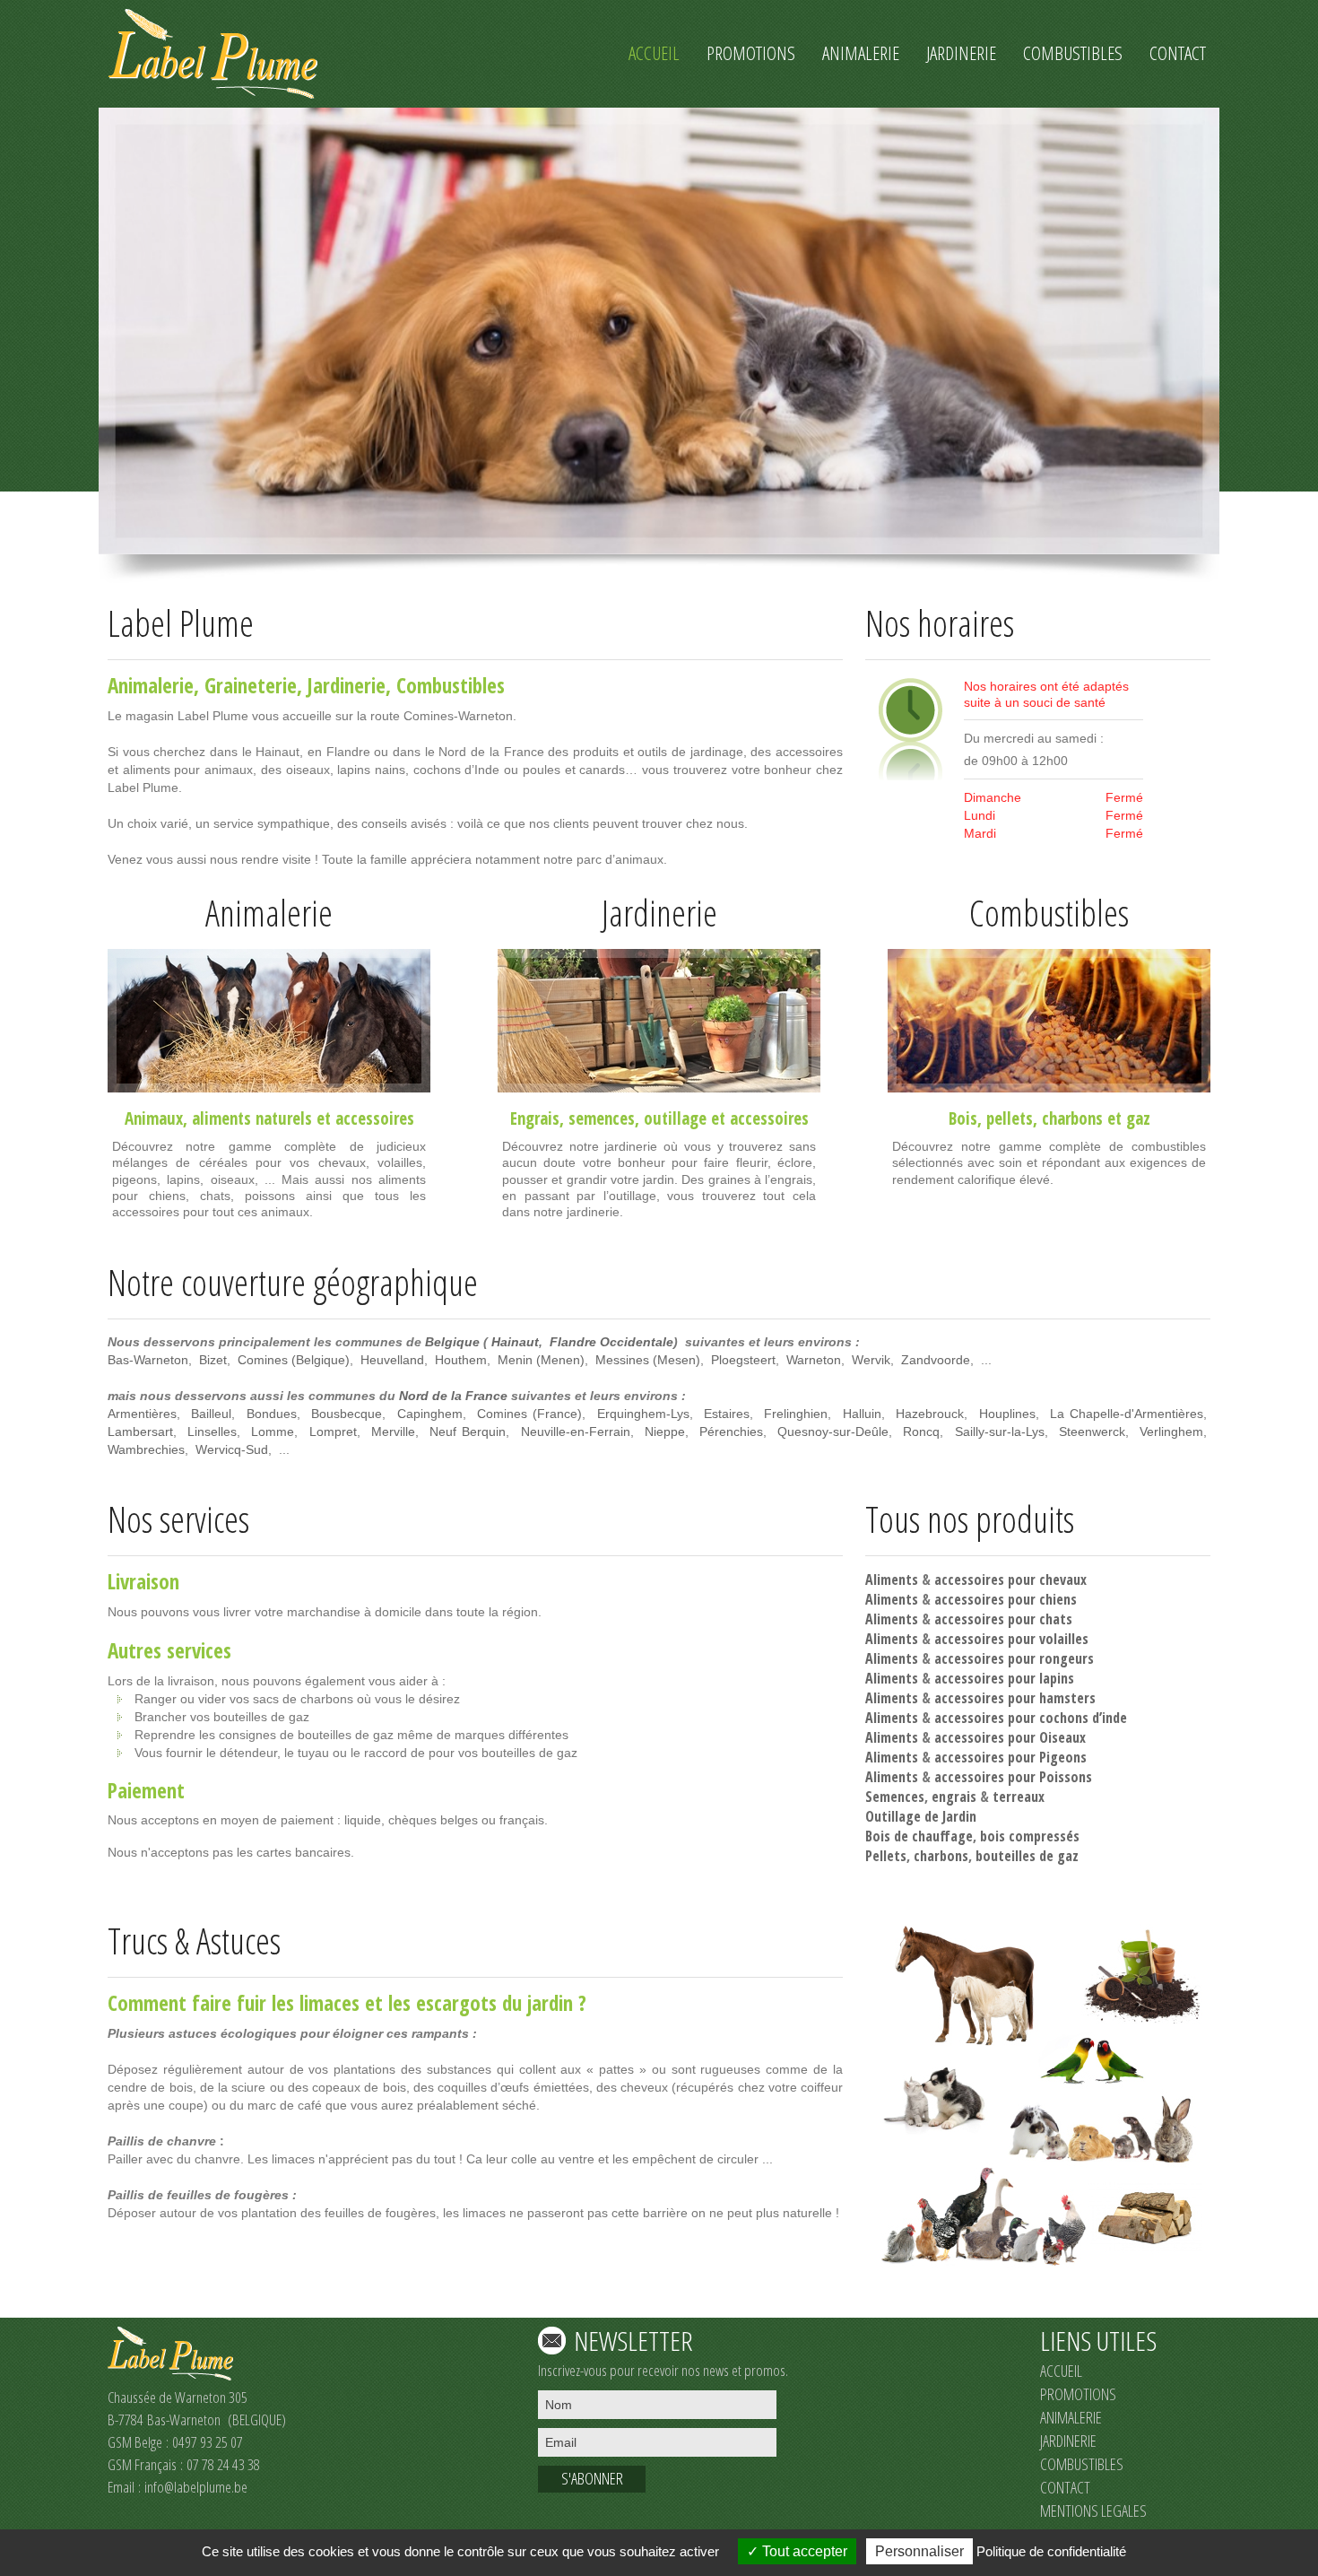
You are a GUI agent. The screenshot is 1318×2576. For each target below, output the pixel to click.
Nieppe (665, 1432)
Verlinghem (1171, 1432)
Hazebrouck (930, 1414)
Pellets (886, 1856)
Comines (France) (529, 1414)
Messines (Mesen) (648, 1360)
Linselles (212, 1432)
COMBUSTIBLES (1082, 2464)
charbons (1072, 1118)
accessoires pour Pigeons (1010, 1757)
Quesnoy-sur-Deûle (833, 1432)
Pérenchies (731, 1432)
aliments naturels (252, 1118)
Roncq (921, 1432)
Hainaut (515, 1342)
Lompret (333, 1432)
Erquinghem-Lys (643, 1414)
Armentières (142, 1414)
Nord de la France (453, 1396)
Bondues (272, 1414)
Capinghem (430, 1414)
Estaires (727, 1414)
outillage (675, 1118)
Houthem (461, 1360)
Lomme (273, 1432)
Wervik (871, 1360)
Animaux (154, 1118)
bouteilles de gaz (1027, 1856)
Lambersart (140, 1432)
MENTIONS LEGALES (1093, 2511)
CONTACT (1065, 2487)
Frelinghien (796, 1414)
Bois (963, 1118)
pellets (1010, 1118)
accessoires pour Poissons (1013, 1777)
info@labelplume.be (196, 2487)
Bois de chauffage (919, 1836)
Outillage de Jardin (921, 1816)
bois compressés (1030, 1836)
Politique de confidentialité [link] (1051, 2551)
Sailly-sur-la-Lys (1000, 1432)
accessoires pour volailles (1011, 1639)
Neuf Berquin (468, 1432)
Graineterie (251, 685)
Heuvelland (392, 1360)
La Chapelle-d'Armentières (1127, 1414)
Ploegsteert (743, 1360)
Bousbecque (347, 1414)
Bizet (213, 1360)
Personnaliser (919, 2551)
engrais (954, 1797)
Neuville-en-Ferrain (576, 1432)
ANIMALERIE (1071, 2417)
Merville (393, 1432)
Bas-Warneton (148, 1360)
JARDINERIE (1068, 2441)
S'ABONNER (592, 2478)
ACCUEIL (1061, 2371)
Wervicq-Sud (232, 1449)
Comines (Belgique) (294, 1360)
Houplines (1007, 1414)
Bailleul (211, 1414)
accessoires (375, 1118)
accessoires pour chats (1003, 1619)
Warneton (814, 1360)
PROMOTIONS (1078, 2394)
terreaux (1019, 1797)
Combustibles (451, 685)
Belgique (452, 1342)
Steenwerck (1092, 1432)
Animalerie (151, 685)
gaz (1138, 1118)
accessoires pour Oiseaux (1010, 1737)
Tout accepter (803, 2551)
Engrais (535, 1118)
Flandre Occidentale (611, 1342)
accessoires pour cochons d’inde (1031, 1718)
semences (602, 1118)
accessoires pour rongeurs (1014, 1658)
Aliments (892, 1580)
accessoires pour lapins (1004, 1678)
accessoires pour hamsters (1015, 1698)
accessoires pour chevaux (1010, 1580)
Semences (895, 1797)
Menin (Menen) (541, 1360)
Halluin (862, 1414)
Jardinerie (347, 685)
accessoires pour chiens (1006, 1599)
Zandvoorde (936, 1360)
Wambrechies (146, 1449)
